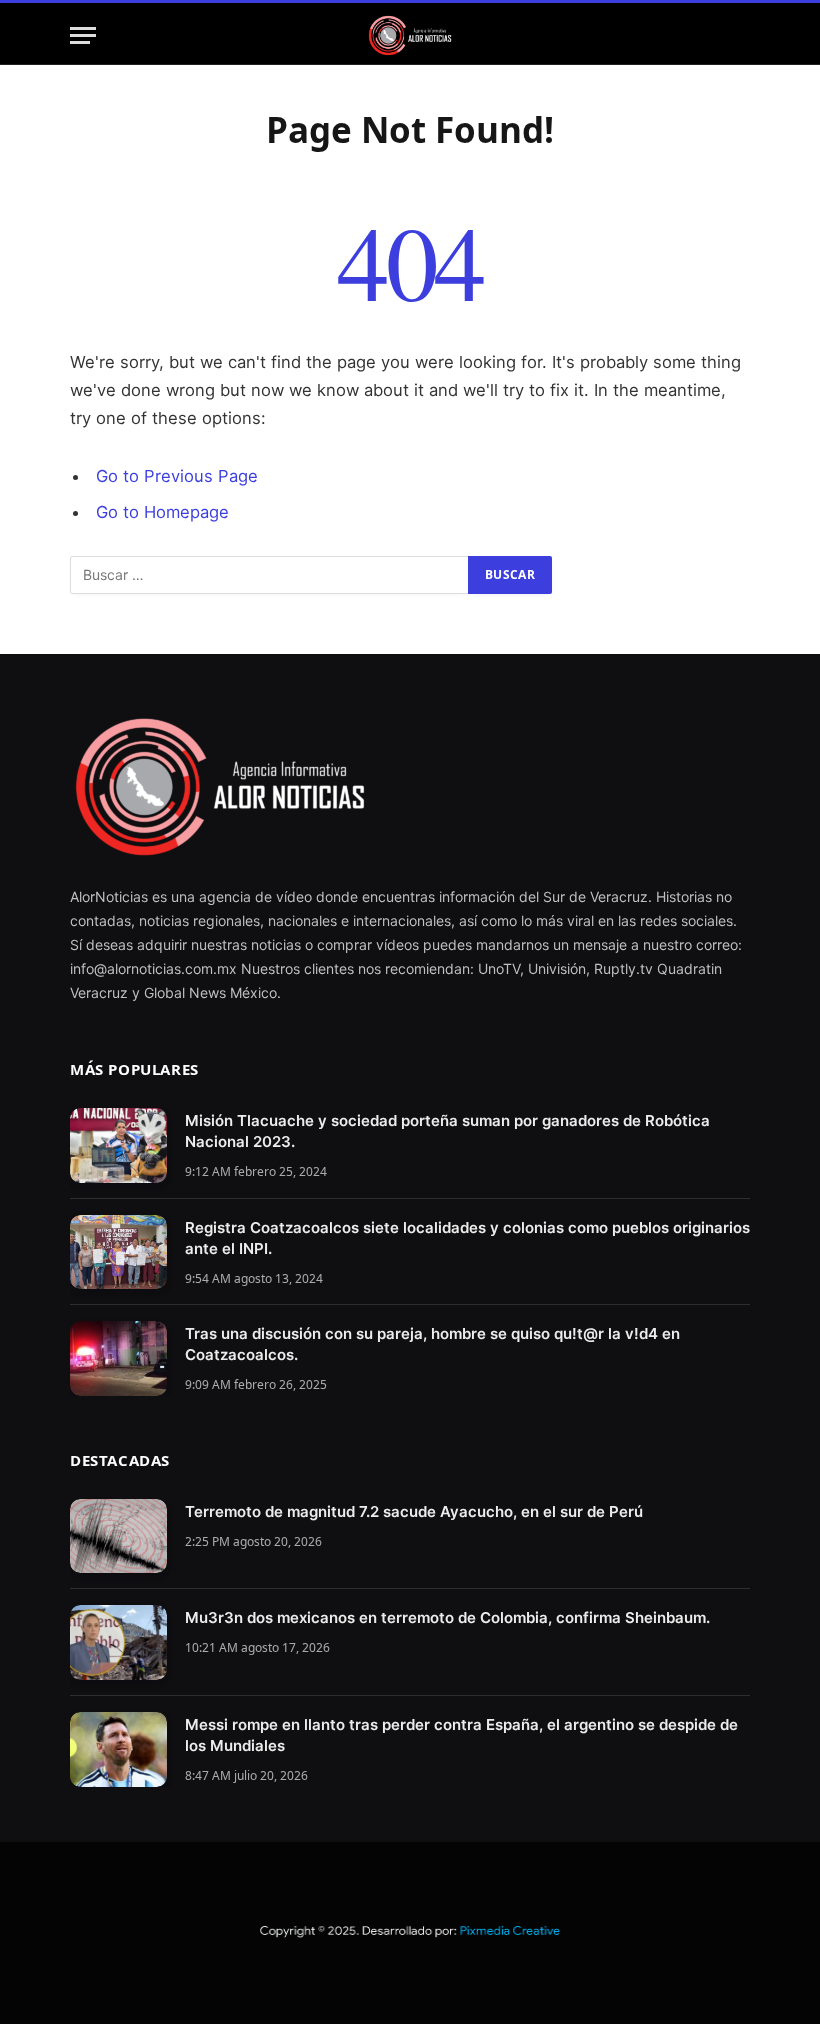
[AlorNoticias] (410, 35)
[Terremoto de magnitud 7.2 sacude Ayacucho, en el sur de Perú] (118, 1536)
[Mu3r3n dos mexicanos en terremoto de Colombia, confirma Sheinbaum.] (118, 1642)
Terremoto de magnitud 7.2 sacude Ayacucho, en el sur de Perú (414, 1511)
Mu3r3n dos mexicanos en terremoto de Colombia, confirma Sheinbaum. (447, 1617)
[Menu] (83, 35)
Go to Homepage (162, 512)
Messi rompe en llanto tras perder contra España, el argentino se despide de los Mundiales (461, 1735)
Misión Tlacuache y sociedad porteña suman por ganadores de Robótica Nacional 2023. (447, 1131)
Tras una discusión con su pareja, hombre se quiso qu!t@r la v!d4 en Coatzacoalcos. (432, 1344)
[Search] (741, 35)
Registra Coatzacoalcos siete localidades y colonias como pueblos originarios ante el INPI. (467, 1238)
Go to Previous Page (177, 476)
